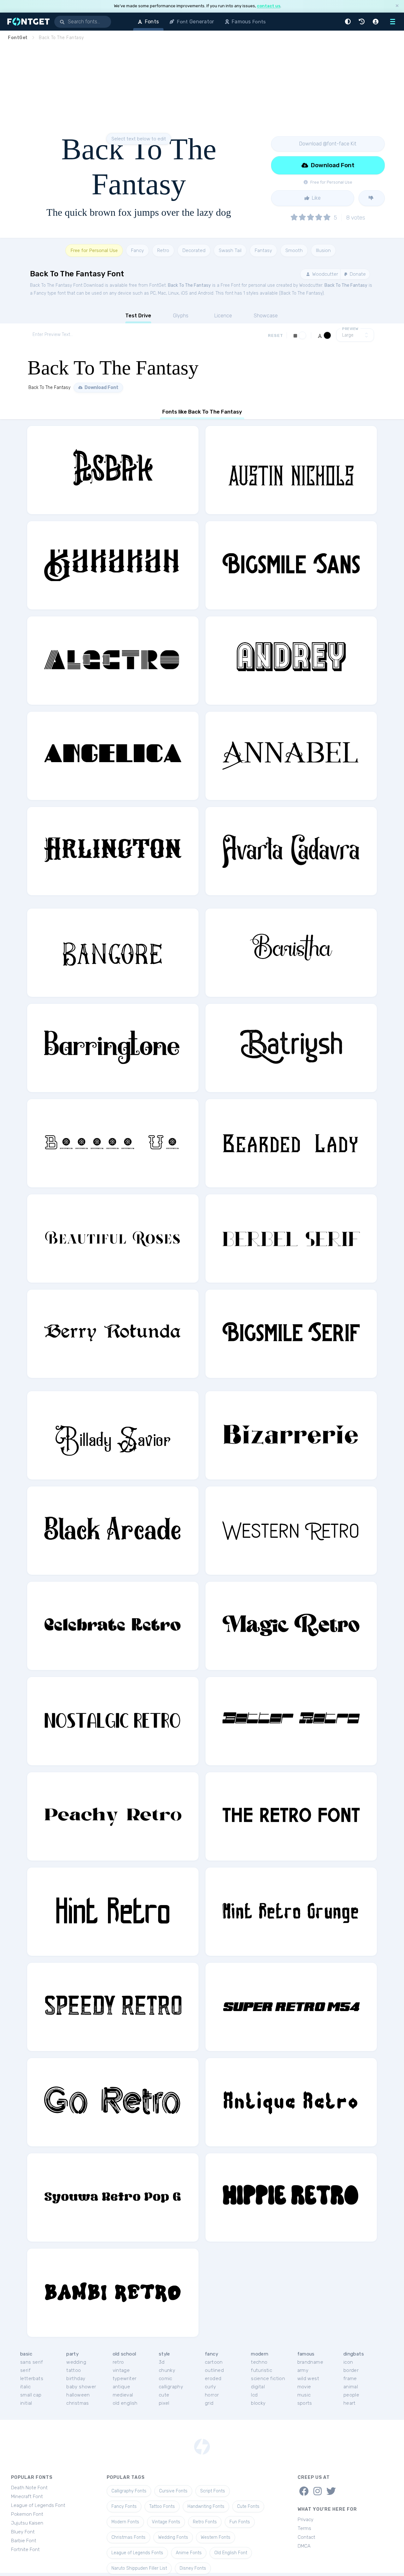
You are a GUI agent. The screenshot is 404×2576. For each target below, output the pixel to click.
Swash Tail (230, 250)
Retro (163, 250)
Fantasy (263, 250)
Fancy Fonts (124, 2506)
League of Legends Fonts (137, 2553)
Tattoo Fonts (162, 2506)
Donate (357, 274)
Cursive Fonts (173, 2491)
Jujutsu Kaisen (27, 2523)
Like (316, 198)
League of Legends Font (38, 2505)
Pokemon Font (27, 2514)
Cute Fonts (248, 2506)
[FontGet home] (27, 22)
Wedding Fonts (173, 2537)
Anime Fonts (189, 2553)
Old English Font (231, 2553)
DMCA (304, 2546)
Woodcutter (324, 274)
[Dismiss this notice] (397, 6)
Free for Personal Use (94, 250)
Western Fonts (216, 2537)
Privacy (306, 2520)
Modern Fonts (125, 2522)
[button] (349, 22)
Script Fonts (213, 2491)
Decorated (194, 250)
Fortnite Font (25, 2550)
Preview (350, 329)
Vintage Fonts (166, 2522)
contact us (269, 6)
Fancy (137, 250)
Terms (304, 2528)
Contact (306, 2537)
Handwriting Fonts (206, 2506)
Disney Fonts (193, 2568)
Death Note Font (29, 2488)
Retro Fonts (205, 2522)
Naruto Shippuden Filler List (139, 2568)
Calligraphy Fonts (129, 2491)
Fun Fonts (240, 2522)
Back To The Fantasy (189, 285)
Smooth (294, 250)
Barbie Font (24, 2541)
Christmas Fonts (128, 2537)
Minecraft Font (27, 2497)
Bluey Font (23, 2532)
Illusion (323, 250)
